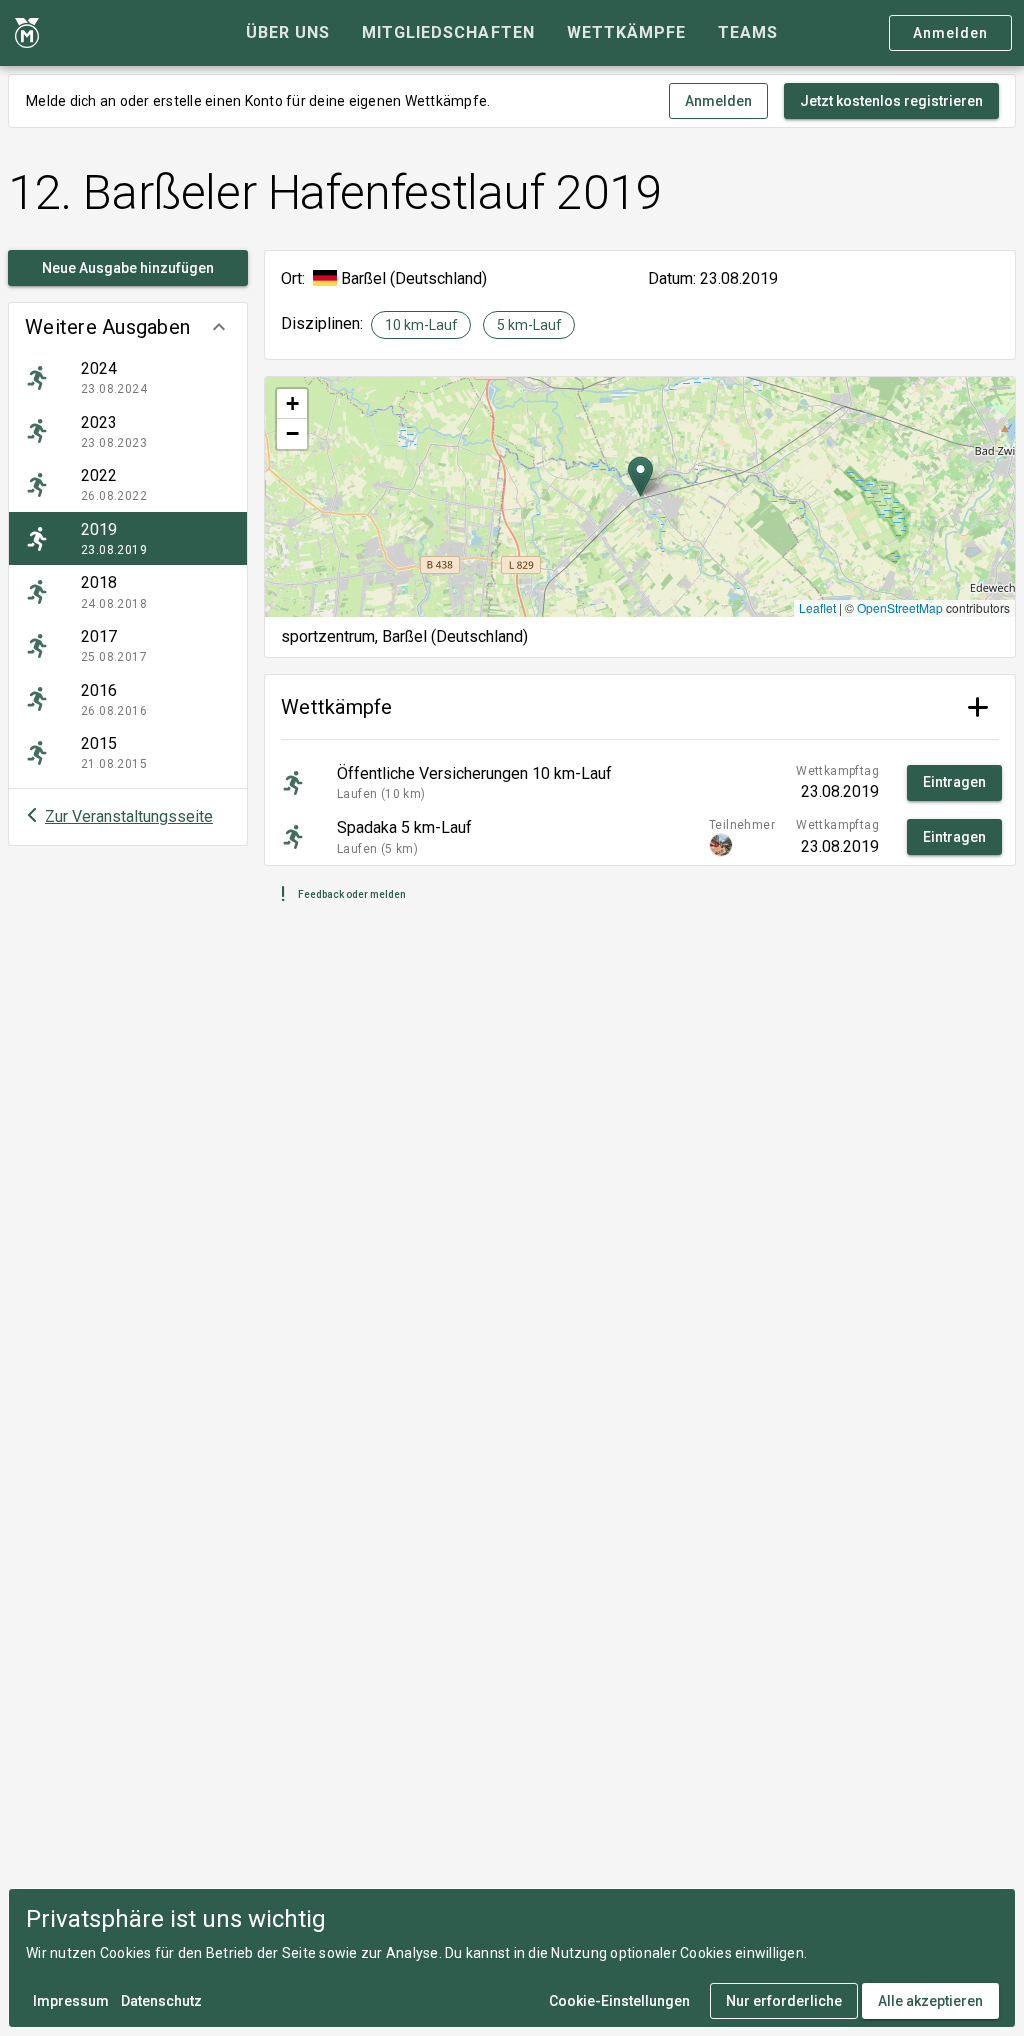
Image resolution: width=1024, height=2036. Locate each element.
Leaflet (817, 607)
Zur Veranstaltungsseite (129, 816)
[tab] (288, 33)
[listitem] (128, 378)
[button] (128, 327)
